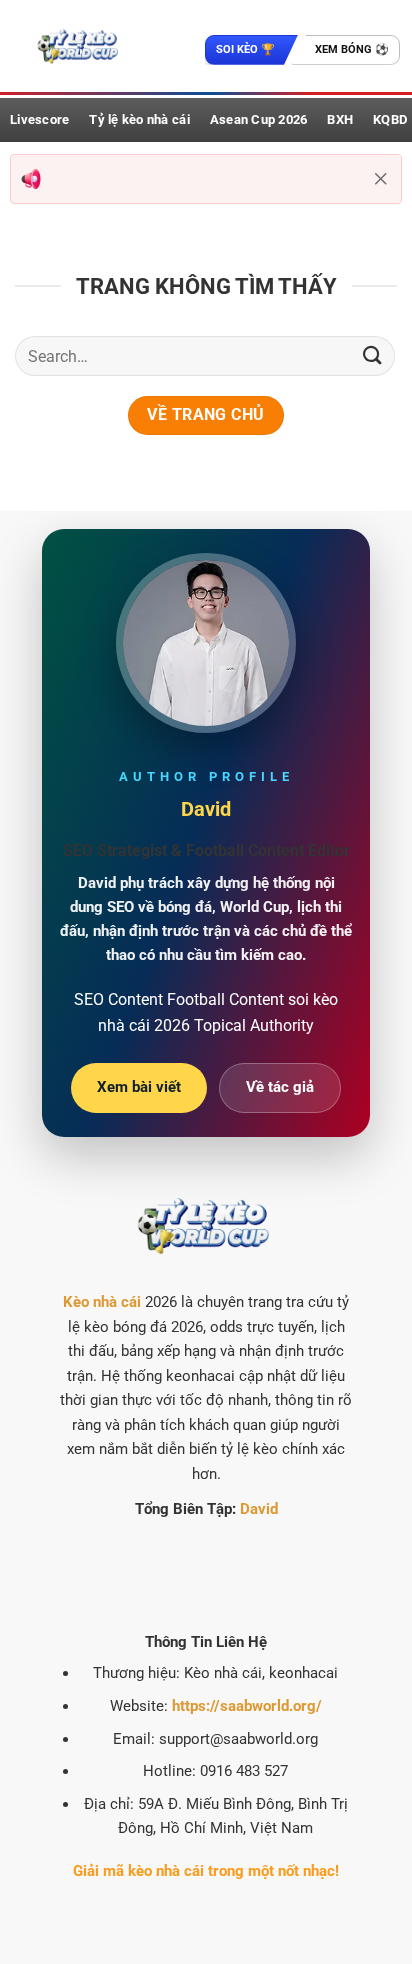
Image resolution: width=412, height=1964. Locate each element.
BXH (340, 119)
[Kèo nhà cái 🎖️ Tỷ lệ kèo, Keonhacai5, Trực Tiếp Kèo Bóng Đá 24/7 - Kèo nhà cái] (77, 46)
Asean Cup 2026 (259, 119)
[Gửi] (373, 355)
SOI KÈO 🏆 (245, 49)
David (259, 1509)
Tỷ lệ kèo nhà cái (139, 119)
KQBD (390, 119)
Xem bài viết (139, 1087)
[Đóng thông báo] (381, 179)
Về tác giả (280, 1087)
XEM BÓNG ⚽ (352, 49)
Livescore (39, 119)
